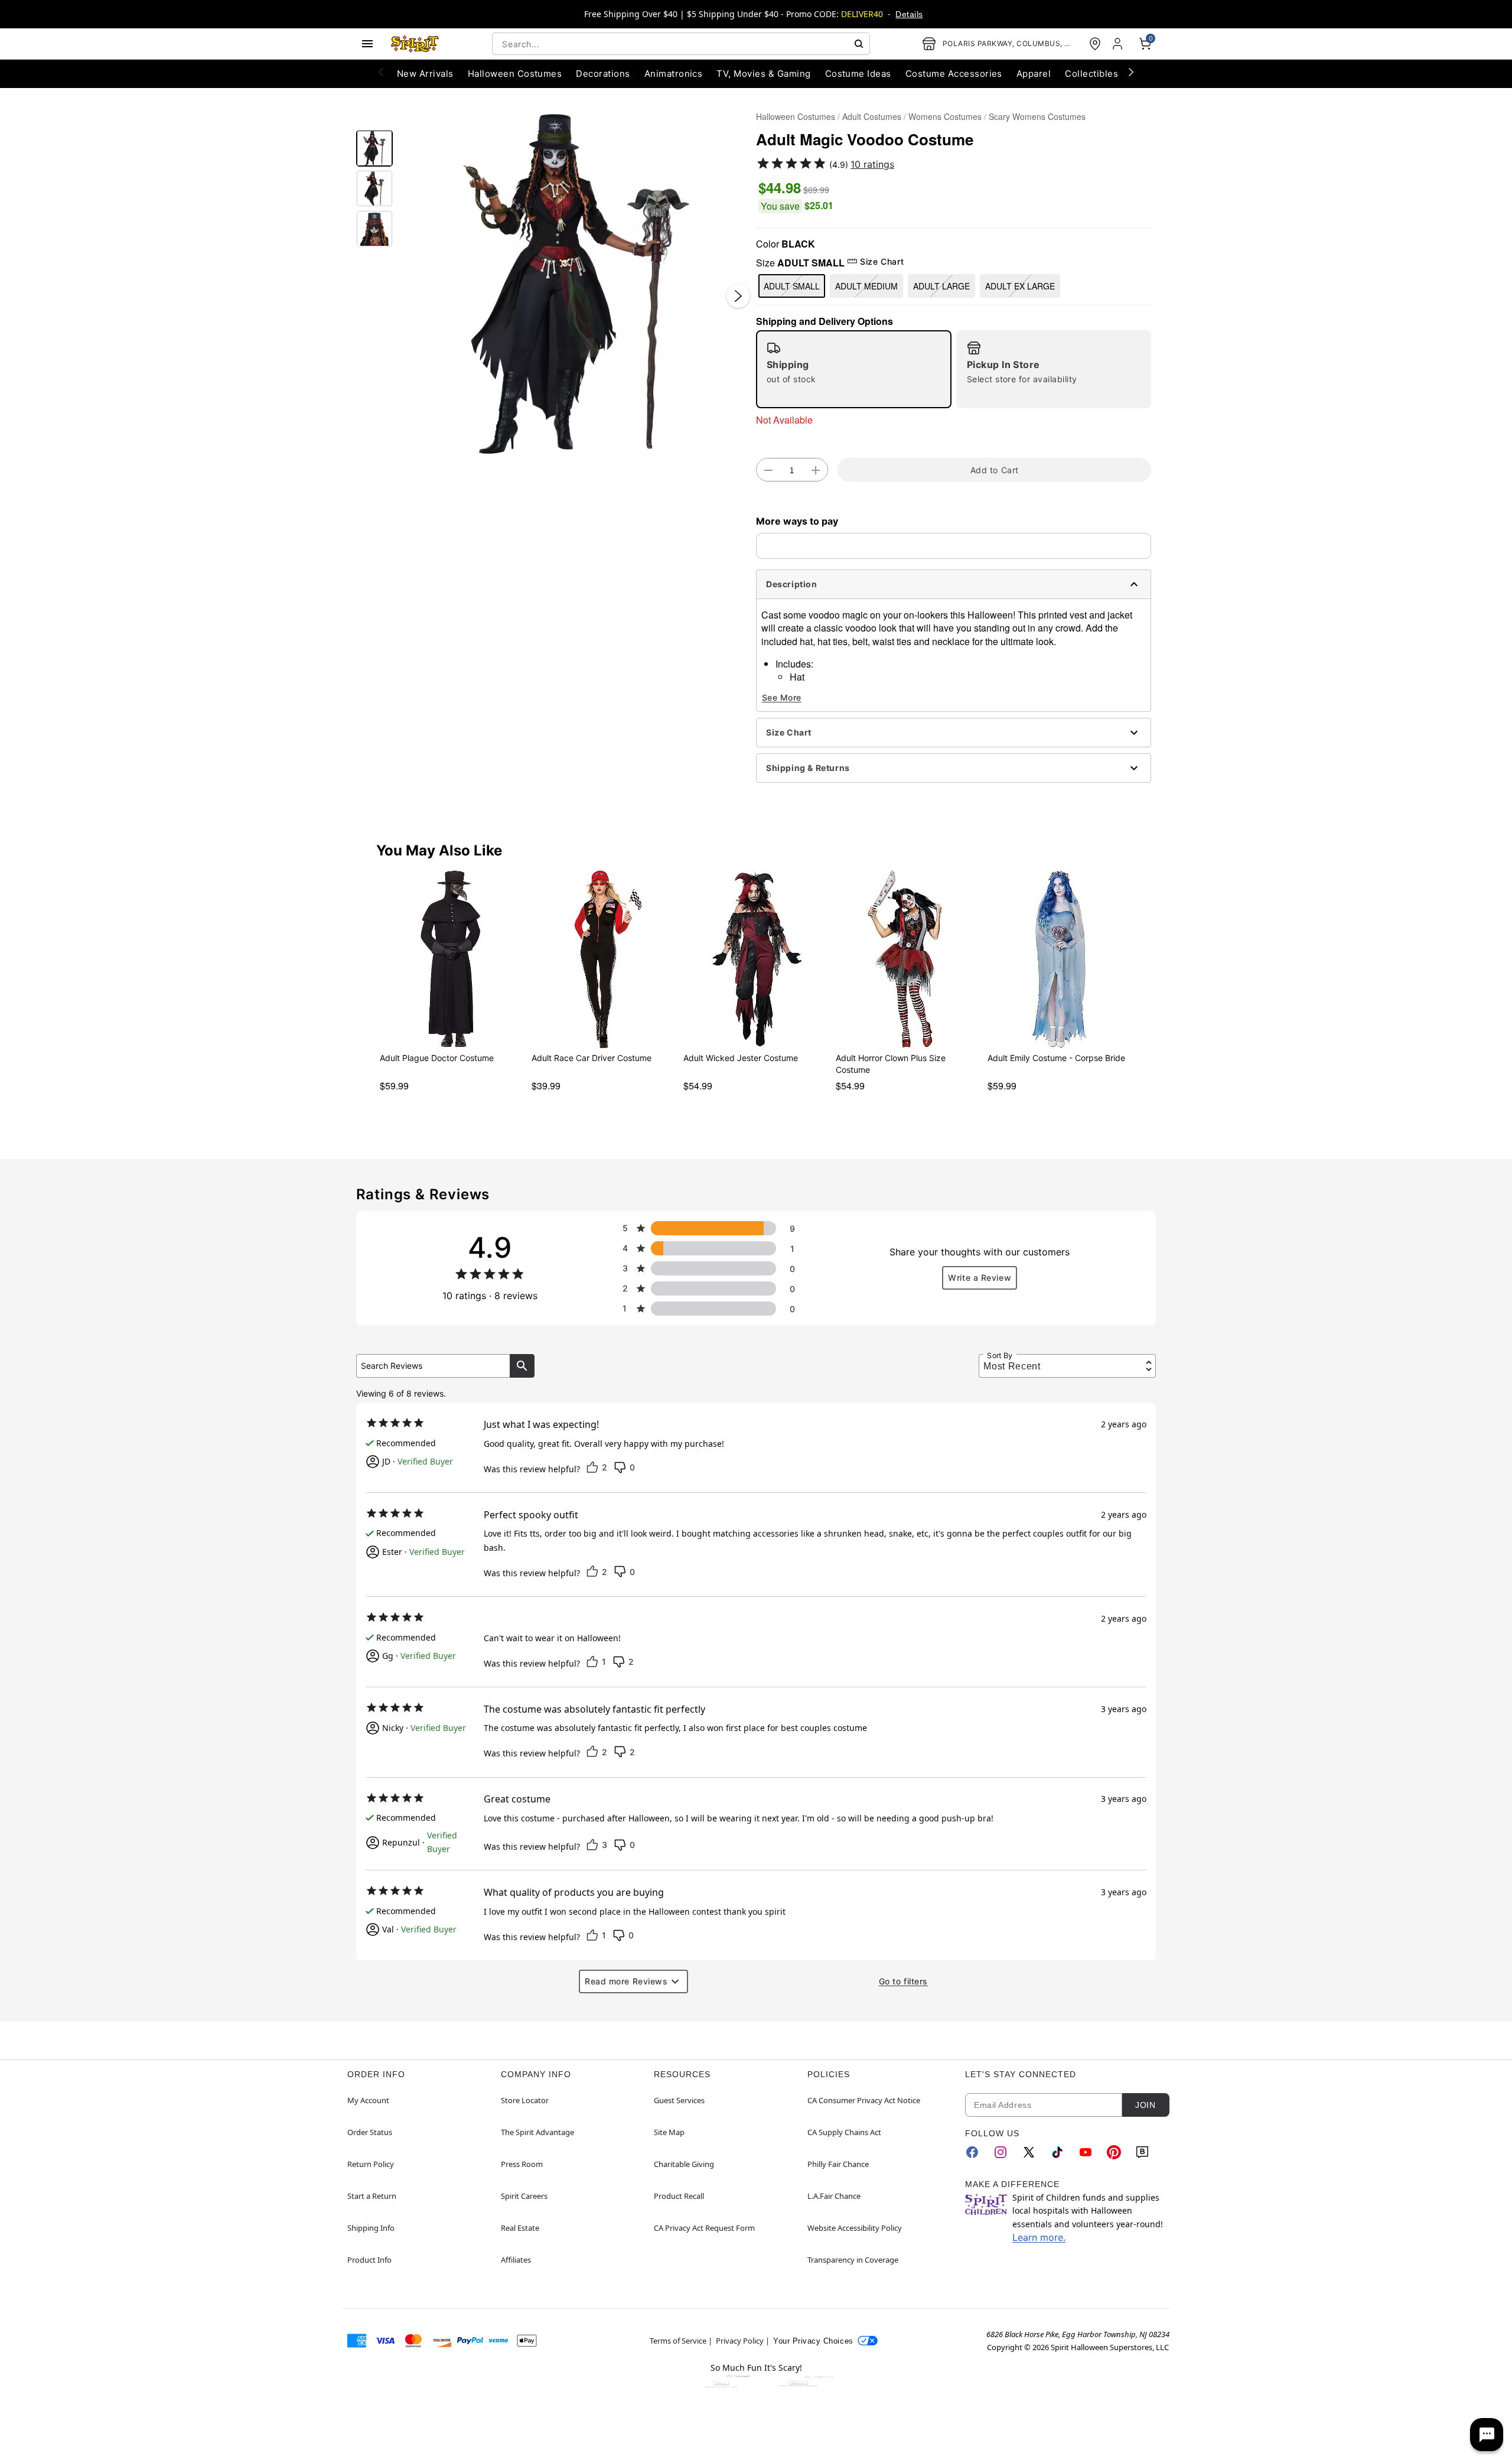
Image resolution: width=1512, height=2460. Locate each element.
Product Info (369, 2260)
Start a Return (372, 2196)
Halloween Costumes (796, 116)
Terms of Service (678, 2341)
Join (1145, 2105)
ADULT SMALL (792, 286)
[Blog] (1142, 2152)
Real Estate (520, 2228)
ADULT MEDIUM (866, 286)
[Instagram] (1001, 2152)
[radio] (854, 369)
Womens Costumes (945, 116)
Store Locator (525, 2100)
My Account (368, 2100)
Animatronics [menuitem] (674, 74)
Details (909, 14)
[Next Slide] (738, 296)
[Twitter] (1029, 2152)
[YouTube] (1086, 2152)
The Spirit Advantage (537, 2132)
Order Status (370, 2132)
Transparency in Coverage (853, 2260)
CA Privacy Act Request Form (704, 2228)
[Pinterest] (1114, 2152)
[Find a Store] (1095, 44)
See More (782, 697)
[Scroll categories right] (1131, 71)
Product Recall (679, 2196)
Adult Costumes (872, 116)
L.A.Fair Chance (834, 2196)
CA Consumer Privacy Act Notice (864, 2100)
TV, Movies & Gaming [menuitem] (763, 74)
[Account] (1119, 44)
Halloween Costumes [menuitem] (515, 74)
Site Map (669, 2132)
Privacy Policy (740, 2341)
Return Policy (371, 2164)
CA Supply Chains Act (844, 2132)
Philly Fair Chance (838, 2164)
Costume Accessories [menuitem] (954, 74)
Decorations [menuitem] (603, 74)
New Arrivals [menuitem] (425, 74)
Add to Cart (995, 470)
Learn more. (1039, 2237)
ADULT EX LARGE (1020, 286)
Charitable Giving (684, 2164)
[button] (574, 284)
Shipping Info (371, 2228)
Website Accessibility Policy (855, 2228)
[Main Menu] (367, 44)
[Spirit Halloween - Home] (415, 44)
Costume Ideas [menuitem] (858, 74)
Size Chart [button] (882, 261)
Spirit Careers (524, 2196)
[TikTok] (1057, 2152)
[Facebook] (972, 2152)
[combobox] (681, 44)
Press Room (522, 2164)
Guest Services (679, 2100)
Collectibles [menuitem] (1091, 74)
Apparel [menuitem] (1034, 74)
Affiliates (516, 2260)
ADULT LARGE (941, 286)
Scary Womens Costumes (1037, 116)
